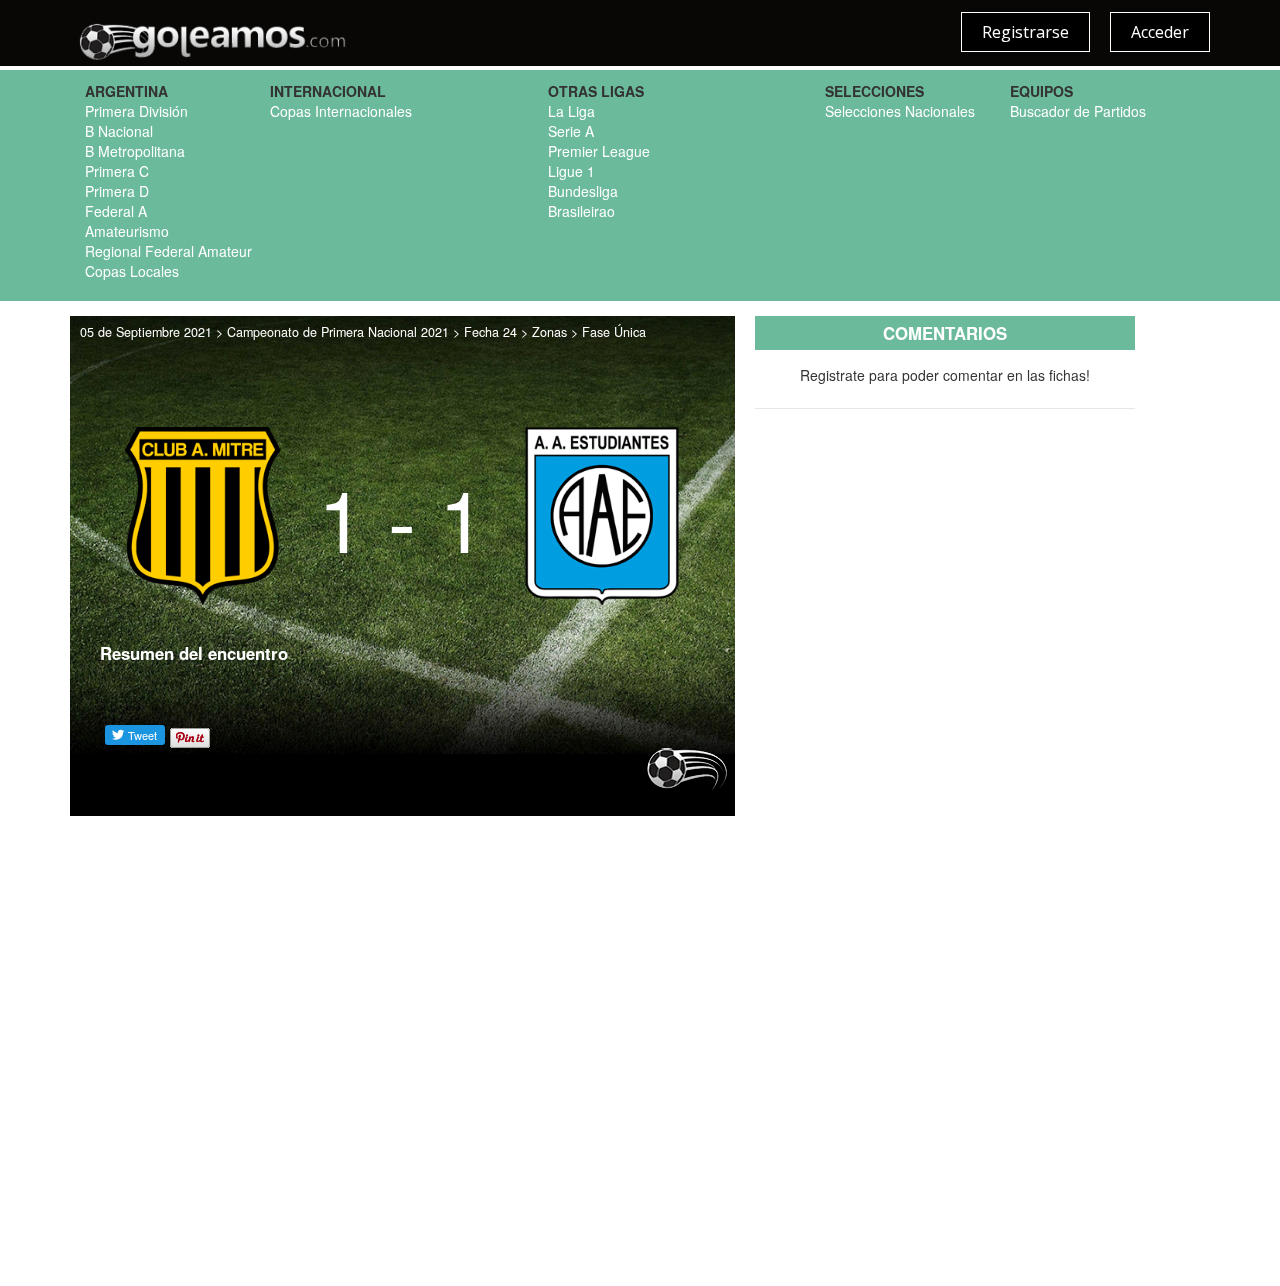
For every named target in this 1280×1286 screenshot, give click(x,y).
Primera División (136, 111)
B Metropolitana (135, 151)
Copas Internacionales (341, 111)
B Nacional (119, 131)
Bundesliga (583, 191)
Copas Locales (132, 271)
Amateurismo (127, 231)
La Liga (571, 111)
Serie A (571, 131)
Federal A (116, 211)
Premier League (599, 151)
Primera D (117, 191)
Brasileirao (581, 211)
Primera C (117, 171)
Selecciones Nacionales (900, 111)
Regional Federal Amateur (168, 251)
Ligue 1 (571, 171)
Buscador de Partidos (1078, 111)
